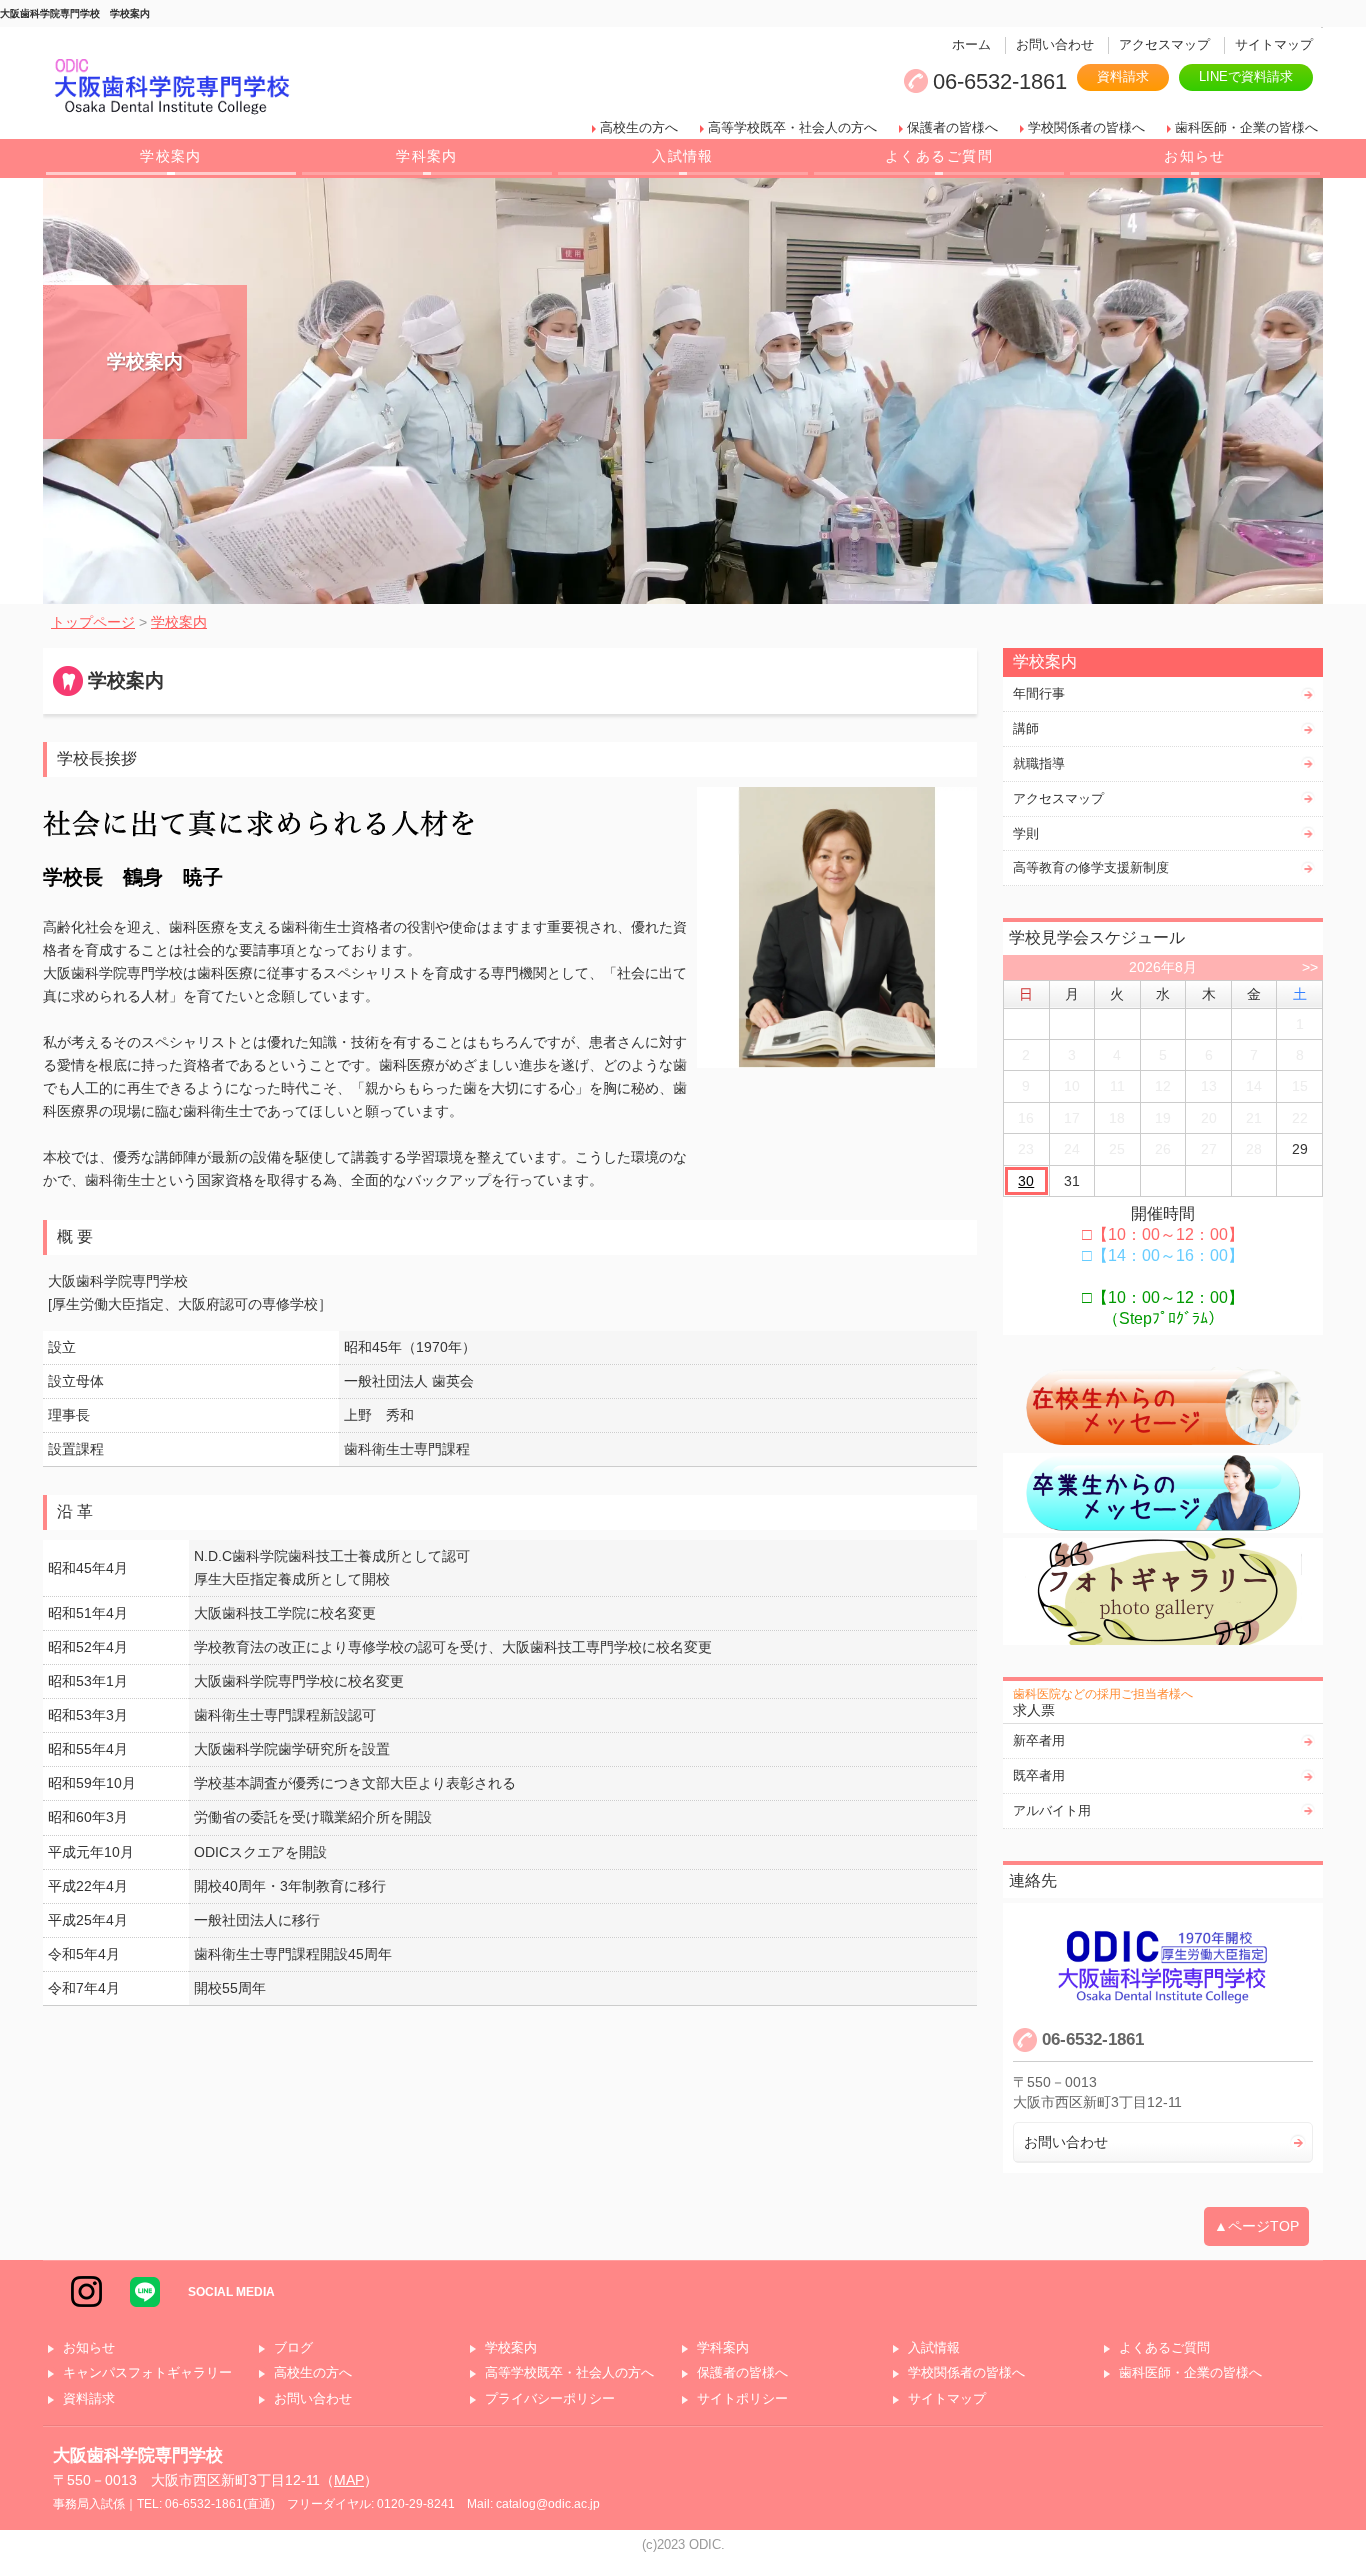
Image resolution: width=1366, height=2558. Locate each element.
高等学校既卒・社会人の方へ (792, 127)
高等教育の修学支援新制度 (1091, 867)
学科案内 (427, 156)
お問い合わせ (1055, 44)
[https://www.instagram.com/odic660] (86, 2291)
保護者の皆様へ (952, 127)
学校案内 (171, 156)
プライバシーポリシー (550, 2399)
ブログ (293, 2348)
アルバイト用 (1052, 1810)
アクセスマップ (1164, 44)
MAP (349, 2480)
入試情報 (683, 156)
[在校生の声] (1163, 1407)
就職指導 (1039, 763)
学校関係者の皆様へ (1086, 127)
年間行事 (1039, 693)
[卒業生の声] (1163, 1493)
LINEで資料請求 (1246, 76)
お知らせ (1195, 156)
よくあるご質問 (939, 156)
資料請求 (1123, 76)
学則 (1026, 833)
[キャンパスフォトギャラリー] (1163, 1591)
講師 (1026, 728)
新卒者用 (1039, 1740)
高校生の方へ (639, 127)
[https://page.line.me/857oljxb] (145, 2291)
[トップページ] (317, 89)
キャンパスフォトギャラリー (147, 2373)
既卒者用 (1039, 1775)
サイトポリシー (742, 2399)
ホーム (971, 44)
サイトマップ (1274, 44)
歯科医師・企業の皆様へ (1246, 127)
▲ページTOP (1256, 2226)
